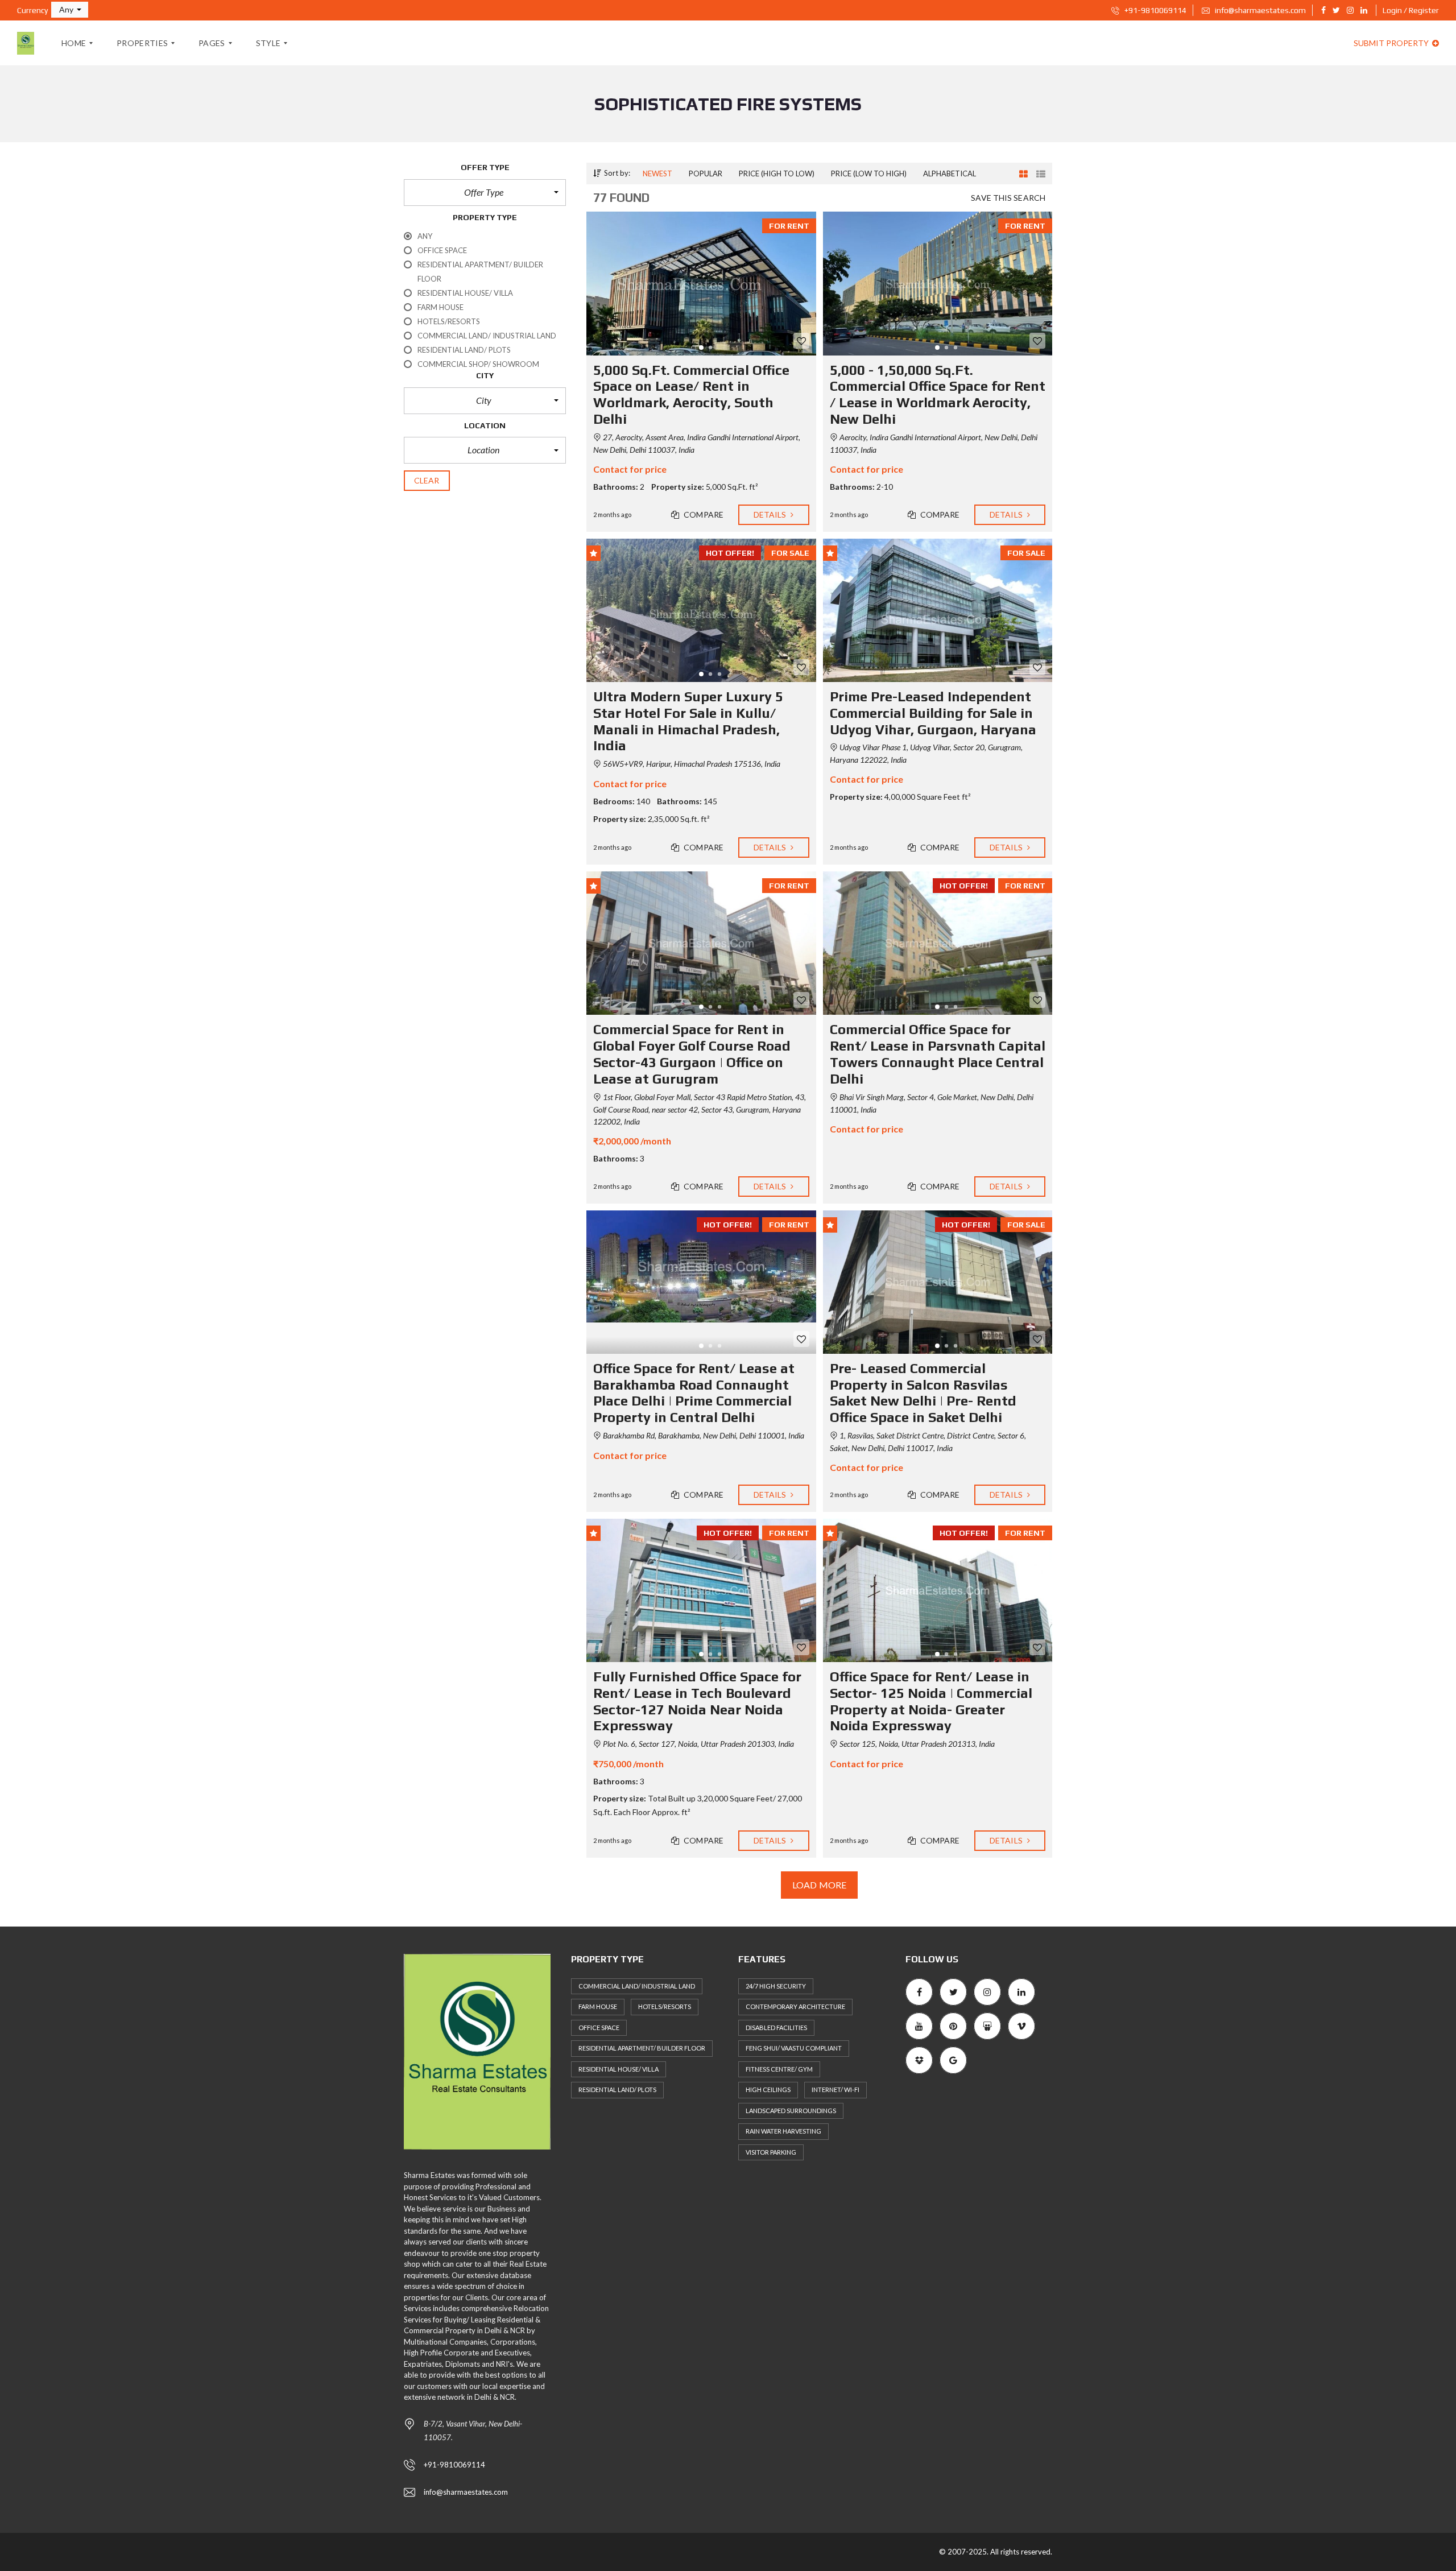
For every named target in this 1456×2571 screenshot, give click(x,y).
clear (427, 480)
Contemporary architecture (795, 2006)
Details (771, 514)
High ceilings (768, 2090)
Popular (706, 173)
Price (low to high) (869, 173)
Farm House (598, 2006)
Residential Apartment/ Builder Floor (642, 2048)
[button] (70, 10)
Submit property (1392, 43)
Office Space (599, 2028)
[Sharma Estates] (26, 43)
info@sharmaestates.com (1259, 10)
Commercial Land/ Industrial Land (637, 1986)
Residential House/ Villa (619, 2069)
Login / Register (1411, 10)
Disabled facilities (776, 2028)
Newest (657, 173)
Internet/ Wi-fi (835, 2090)
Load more (819, 1885)
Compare (703, 514)
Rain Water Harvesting (783, 2131)
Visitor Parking (771, 2152)
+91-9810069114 (1155, 10)
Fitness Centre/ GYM (779, 2069)
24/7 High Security (776, 1986)
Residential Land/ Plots (617, 2090)
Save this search (1008, 198)
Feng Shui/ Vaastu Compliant (794, 2048)
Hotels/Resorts (665, 2006)
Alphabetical (950, 173)
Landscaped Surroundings (791, 2111)
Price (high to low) (777, 173)
